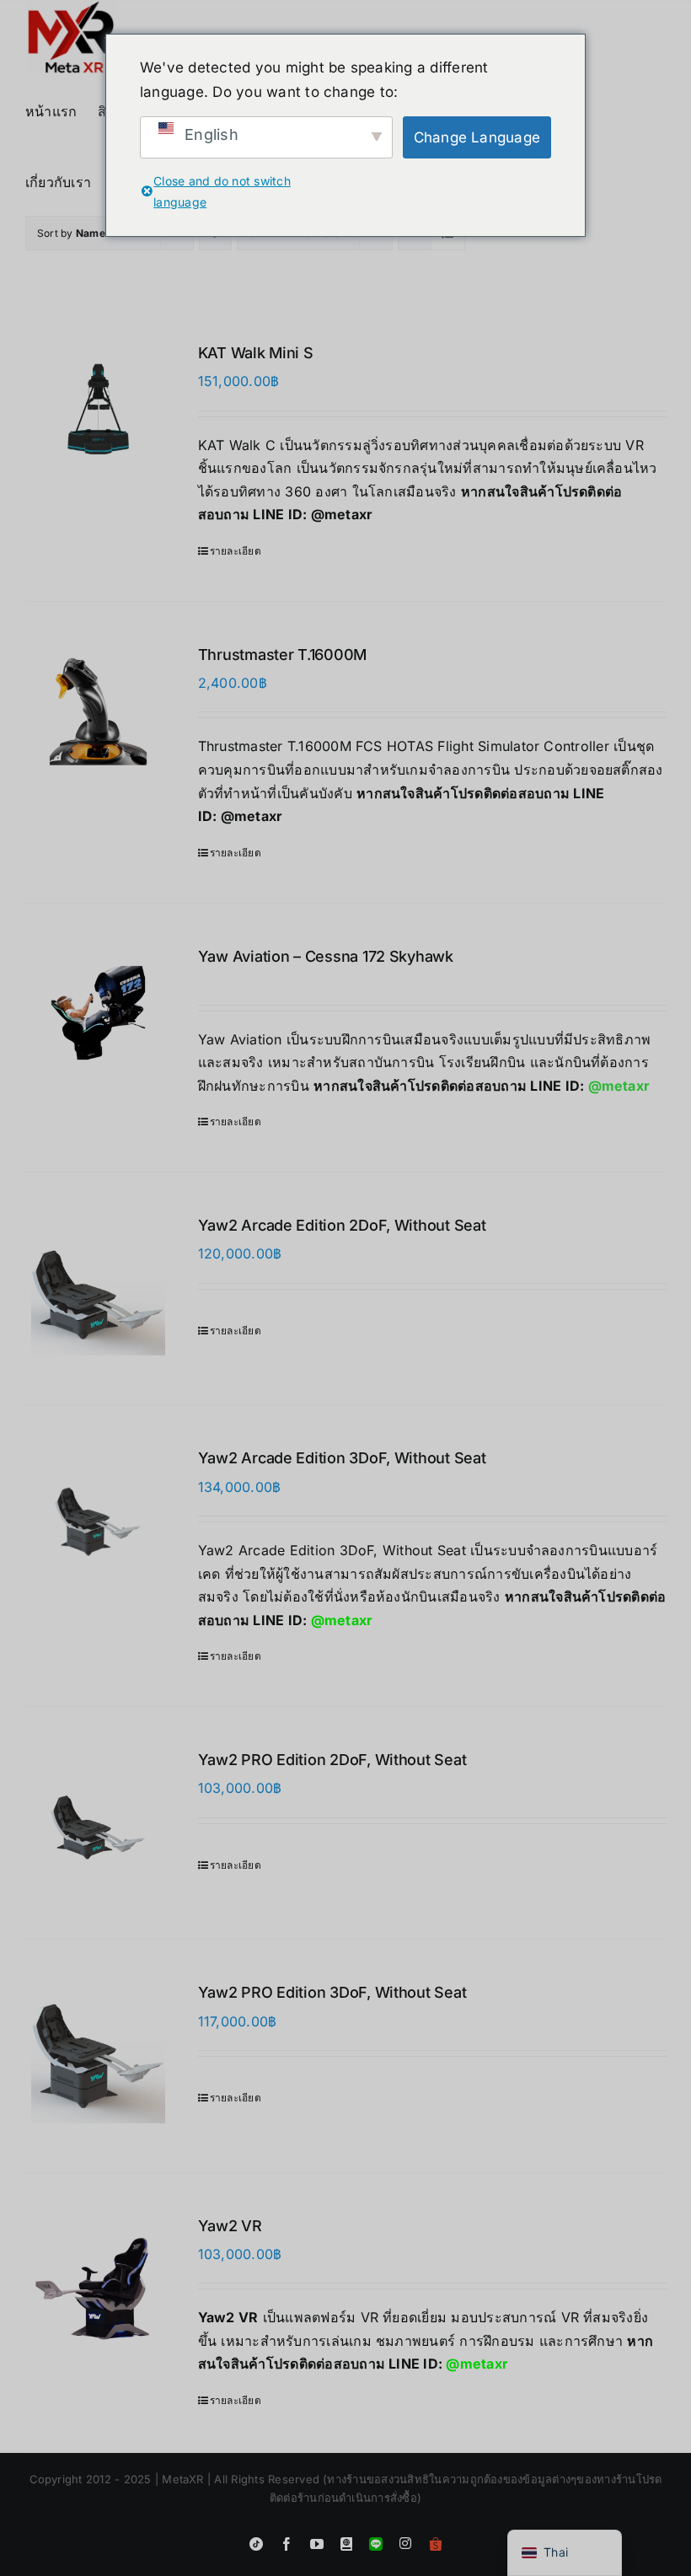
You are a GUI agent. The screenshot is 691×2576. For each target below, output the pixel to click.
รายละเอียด (236, 551)
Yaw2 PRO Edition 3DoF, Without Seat (332, 1992)
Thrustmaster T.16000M (282, 655)
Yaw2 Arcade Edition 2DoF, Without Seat (342, 1225)
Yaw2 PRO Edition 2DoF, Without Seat (332, 1760)
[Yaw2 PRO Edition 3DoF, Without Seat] (98, 2055)
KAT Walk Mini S (256, 353)
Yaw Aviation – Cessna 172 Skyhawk (326, 956)
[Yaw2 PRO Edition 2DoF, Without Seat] (98, 1823)
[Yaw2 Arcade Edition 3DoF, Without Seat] (98, 1521)
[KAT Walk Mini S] (98, 409)
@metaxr (342, 514)
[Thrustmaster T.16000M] (98, 711)
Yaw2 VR (230, 2226)
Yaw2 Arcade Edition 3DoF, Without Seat (342, 1458)
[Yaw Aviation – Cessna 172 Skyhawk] (98, 1013)
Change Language (477, 137)
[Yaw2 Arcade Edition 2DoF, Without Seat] (98, 1288)
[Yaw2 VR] (98, 2282)
